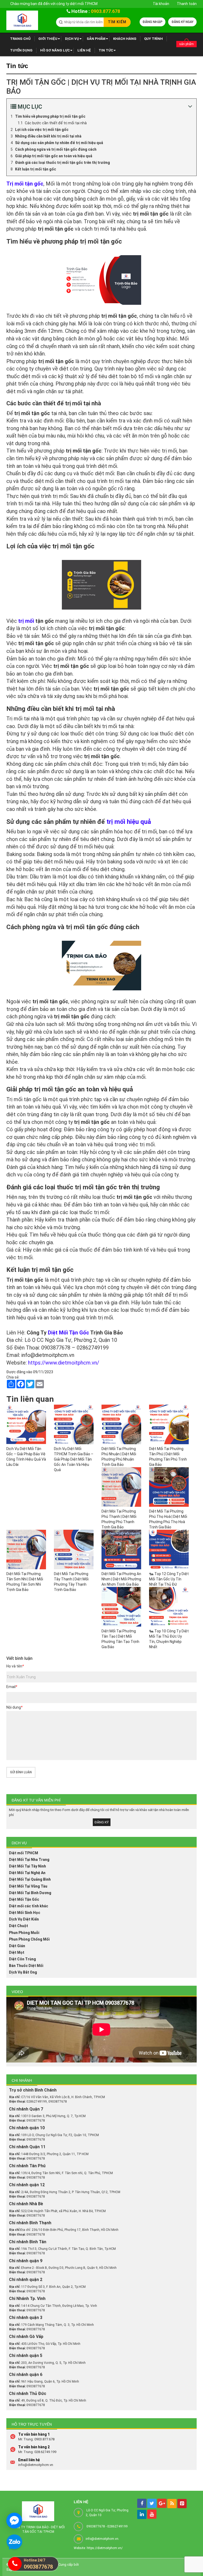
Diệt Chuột (19, 1926)
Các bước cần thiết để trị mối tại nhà (56, 123)
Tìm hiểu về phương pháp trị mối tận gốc (50, 116)
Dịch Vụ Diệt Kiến (24, 1919)
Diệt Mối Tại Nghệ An (27, 1873)
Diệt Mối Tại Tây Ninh (27, 1866)
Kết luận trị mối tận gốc (36, 169)
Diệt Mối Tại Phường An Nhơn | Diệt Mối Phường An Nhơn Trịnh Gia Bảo (121, 1579)
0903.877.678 (105, 11)
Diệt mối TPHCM (24, 1853)
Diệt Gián (17, 1946)
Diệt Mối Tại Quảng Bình (30, 1879)
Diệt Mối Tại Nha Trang (29, 1860)
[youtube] (152, 2514)
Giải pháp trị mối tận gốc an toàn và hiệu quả (54, 156)
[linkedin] (142, 2514)
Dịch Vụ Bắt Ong (23, 1972)
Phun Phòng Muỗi (24, 1933)
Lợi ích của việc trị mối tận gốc (42, 130)
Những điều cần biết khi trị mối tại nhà (48, 136)
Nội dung (14, 1707)
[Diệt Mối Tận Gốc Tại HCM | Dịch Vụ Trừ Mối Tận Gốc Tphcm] (22, 20)
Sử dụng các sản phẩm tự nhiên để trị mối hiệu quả (59, 143)
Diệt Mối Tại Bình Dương (30, 1893)
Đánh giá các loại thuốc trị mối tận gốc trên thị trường (63, 163)
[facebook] (142, 2503)
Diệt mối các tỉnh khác (29, 1906)
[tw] (152, 2503)
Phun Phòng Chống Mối (29, 1939)
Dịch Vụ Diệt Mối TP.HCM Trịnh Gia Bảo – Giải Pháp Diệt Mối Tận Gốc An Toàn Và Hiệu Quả (74, 1459)
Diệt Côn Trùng (22, 1959)
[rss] (172, 2504)
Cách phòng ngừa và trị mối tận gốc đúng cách (56, 149)
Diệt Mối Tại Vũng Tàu (28, 1886)
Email (12, 1687)
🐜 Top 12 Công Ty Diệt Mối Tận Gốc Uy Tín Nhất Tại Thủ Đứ (169, 1579)
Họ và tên (15, 1666)
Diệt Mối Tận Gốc (24, 1899)
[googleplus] (162, 2503)
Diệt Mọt (17, 1952)
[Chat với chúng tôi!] (14, 2521)
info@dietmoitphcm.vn (48, 1355)
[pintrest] (182, 2504)
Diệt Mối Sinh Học (25, 1913)
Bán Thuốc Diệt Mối (26, 1966)
